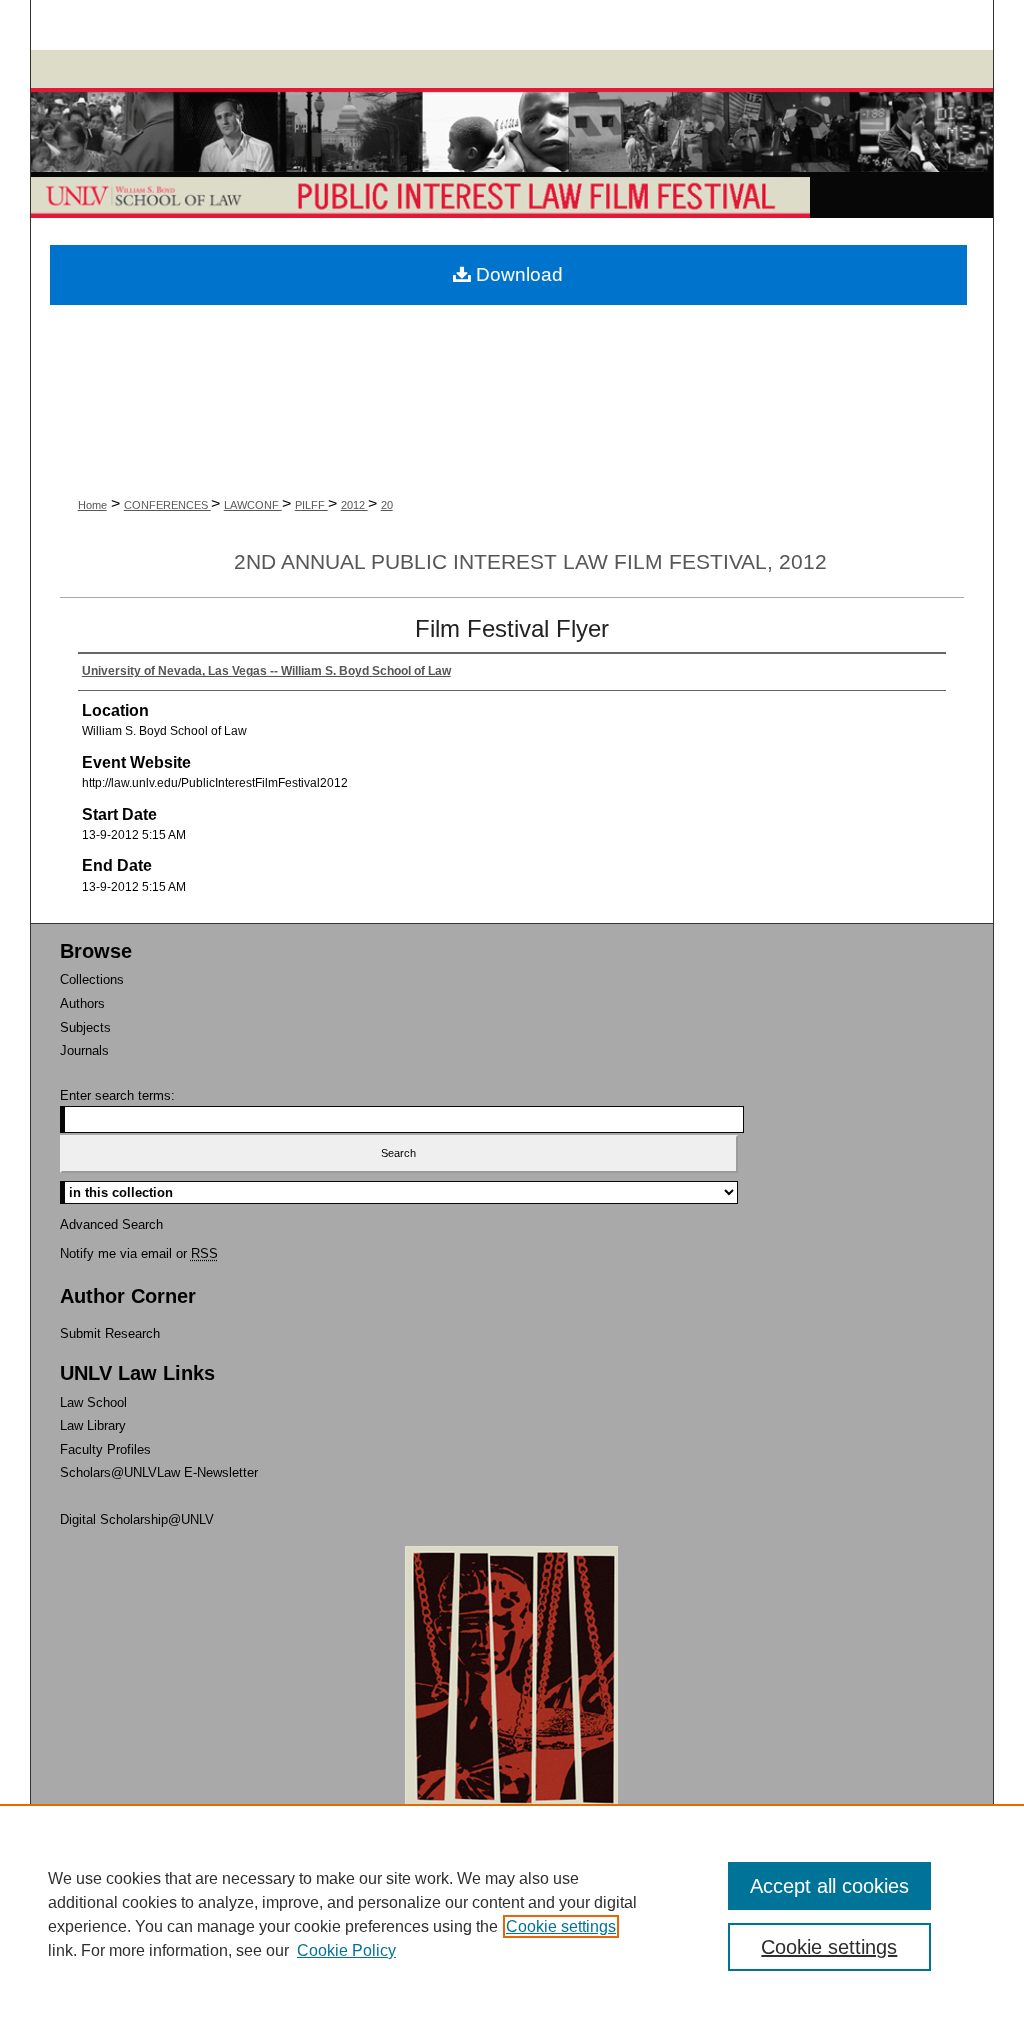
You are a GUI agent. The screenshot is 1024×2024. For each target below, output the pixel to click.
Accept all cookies (829, 1886)
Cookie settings (561, 1926)
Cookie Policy (346, 1950)
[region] (512, 1914)
